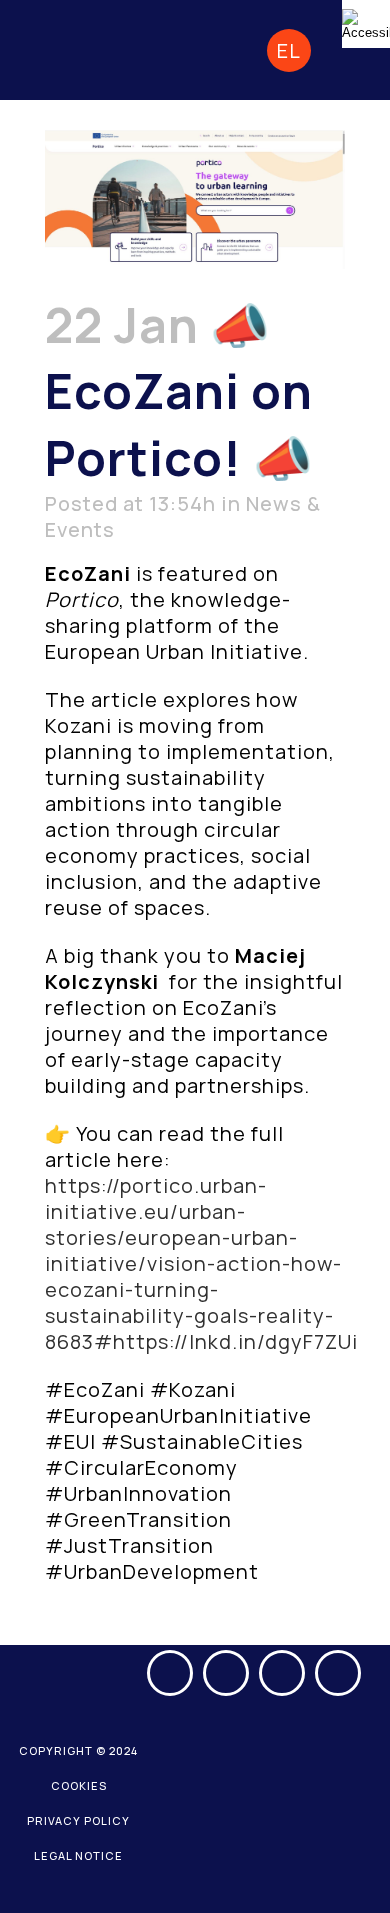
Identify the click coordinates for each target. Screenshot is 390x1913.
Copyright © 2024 (78, 1750)
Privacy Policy (78, 1820)
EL (289, 50)
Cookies (79, 1785)
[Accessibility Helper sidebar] (366, 24)
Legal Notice (78, 1855)
